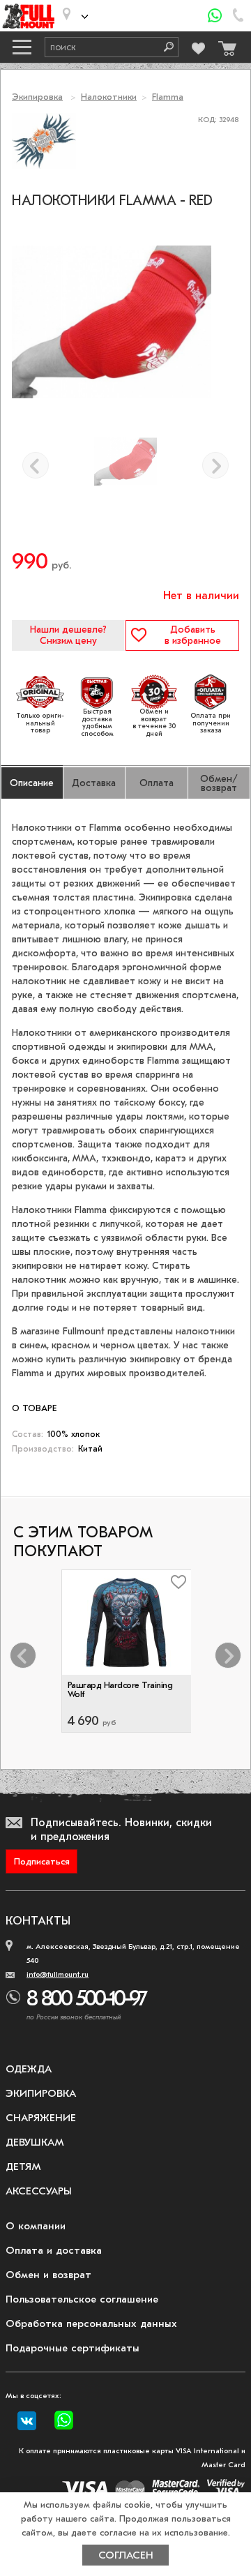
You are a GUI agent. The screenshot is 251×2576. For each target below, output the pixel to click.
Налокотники (109, 97)
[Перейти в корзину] (225, 45)
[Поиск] (164, 47)
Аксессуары (39, 2191)
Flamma (168, 97)
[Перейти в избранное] (199, 46)
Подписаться (42, 1861)
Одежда (29, 2069)
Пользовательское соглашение (82, 2299)
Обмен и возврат (48, 2275)
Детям (23, 2167)
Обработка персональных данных (91, 2323)
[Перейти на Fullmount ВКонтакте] (27, 2421)
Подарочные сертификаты (73, 2348)
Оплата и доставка (54, 2250)
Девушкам (35, 2142)
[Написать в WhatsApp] (215, 16)
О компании (36, 2226)
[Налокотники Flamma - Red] (125, 462)
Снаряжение (41, 2118)
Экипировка (37, 97)
